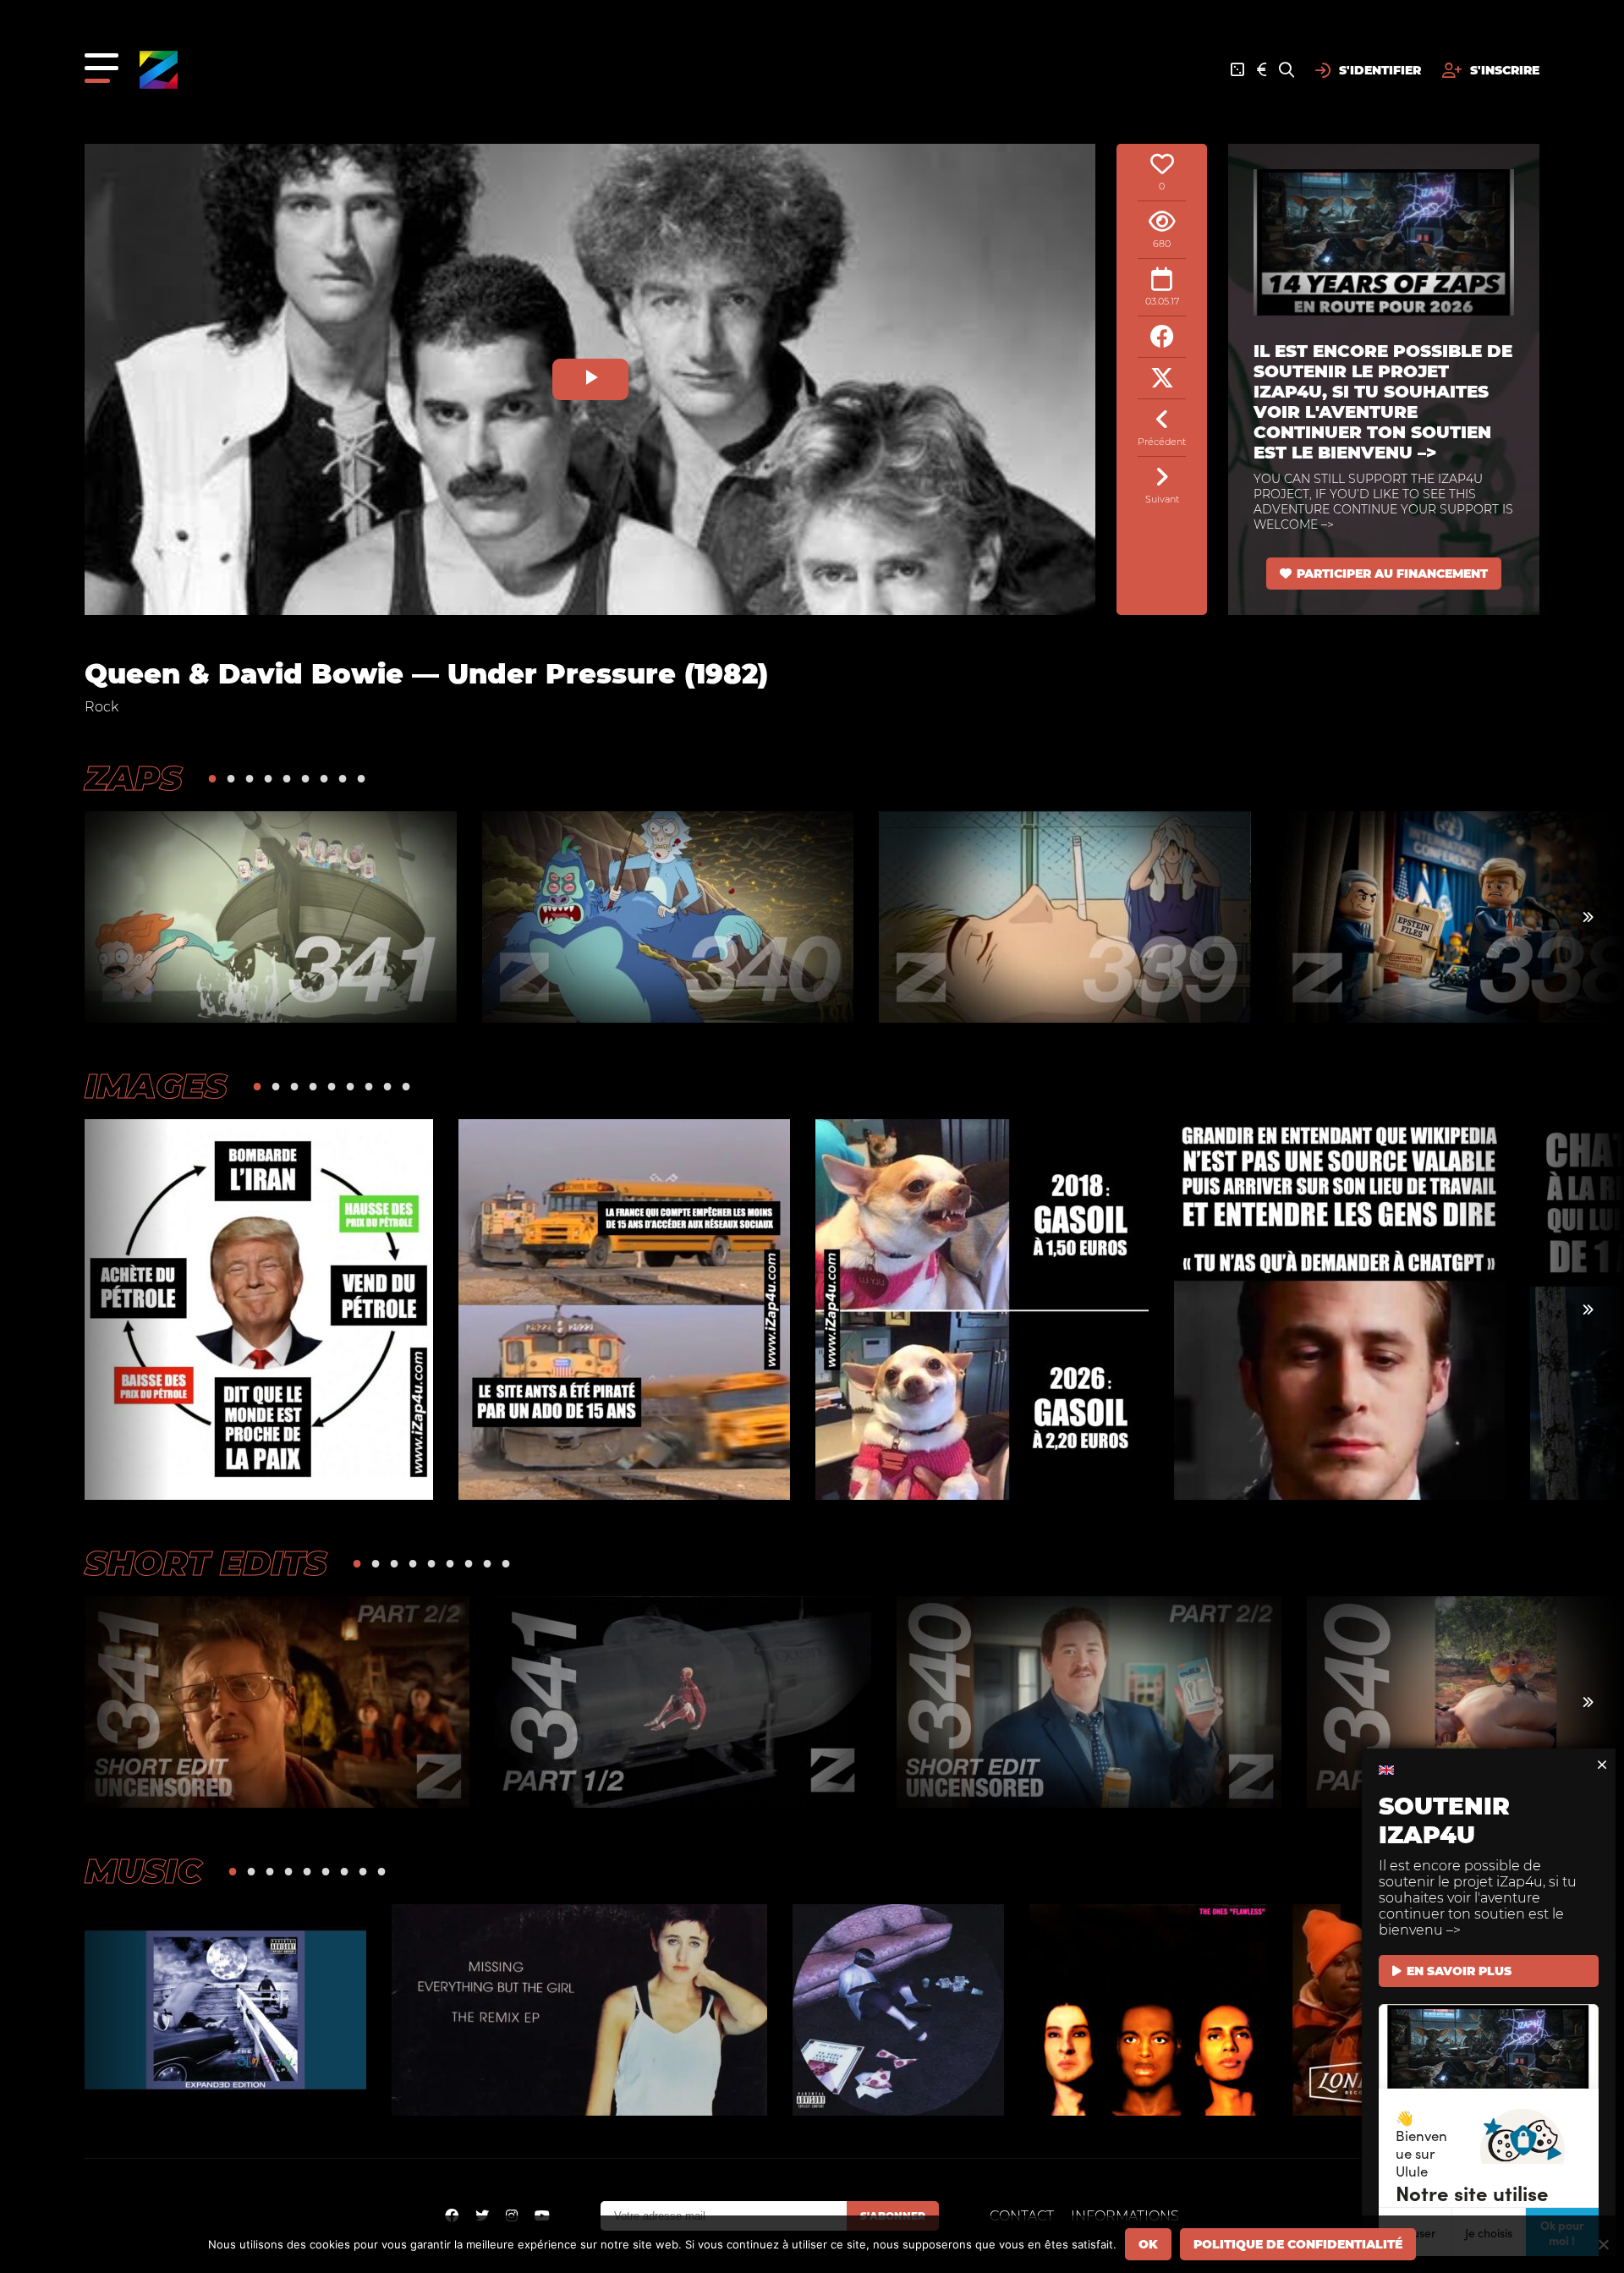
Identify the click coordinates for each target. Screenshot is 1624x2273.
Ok (1148, 2244)
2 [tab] (231, 778)
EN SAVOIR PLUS (1459, 1971)
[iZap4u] (159, 70)
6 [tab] (305, 778)
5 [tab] (287, 778)
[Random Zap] (1237, 70)
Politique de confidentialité (1298, 2244)
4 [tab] (268, 778)
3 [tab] (250, 778)
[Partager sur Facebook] (1162, 337)
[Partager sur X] (1162, 379)
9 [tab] (361, 778)
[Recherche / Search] (1287, 70)
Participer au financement (1392, 574)
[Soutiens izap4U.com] (1262, 70)
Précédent (1162, 442)
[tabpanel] (271, 917)
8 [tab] (343, 778)
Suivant (1162, 499)
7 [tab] (324, 778)
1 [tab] (212, 778)
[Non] (1603, 2244)
